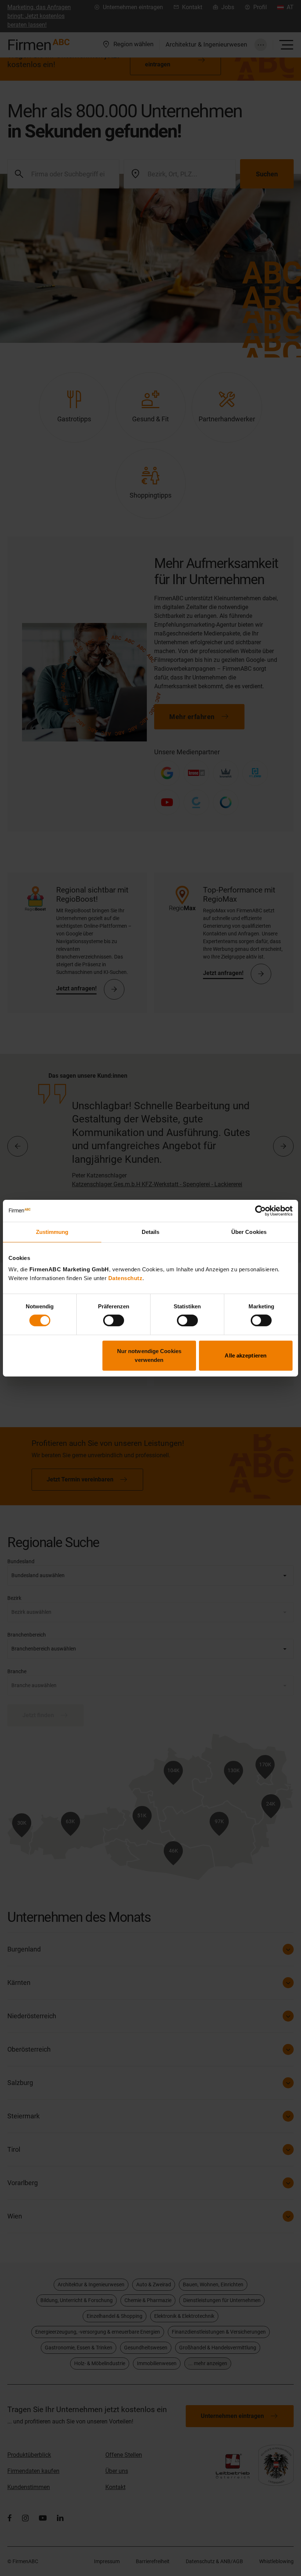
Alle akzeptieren (246, 1355)
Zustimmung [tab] (52, 1232)
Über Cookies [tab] (249, 1232)
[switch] (114, 1320)
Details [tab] (151, 1232)
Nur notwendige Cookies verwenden (149, 1355)
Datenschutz (126, 1278)
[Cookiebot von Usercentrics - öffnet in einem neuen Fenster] (260, 1210)
